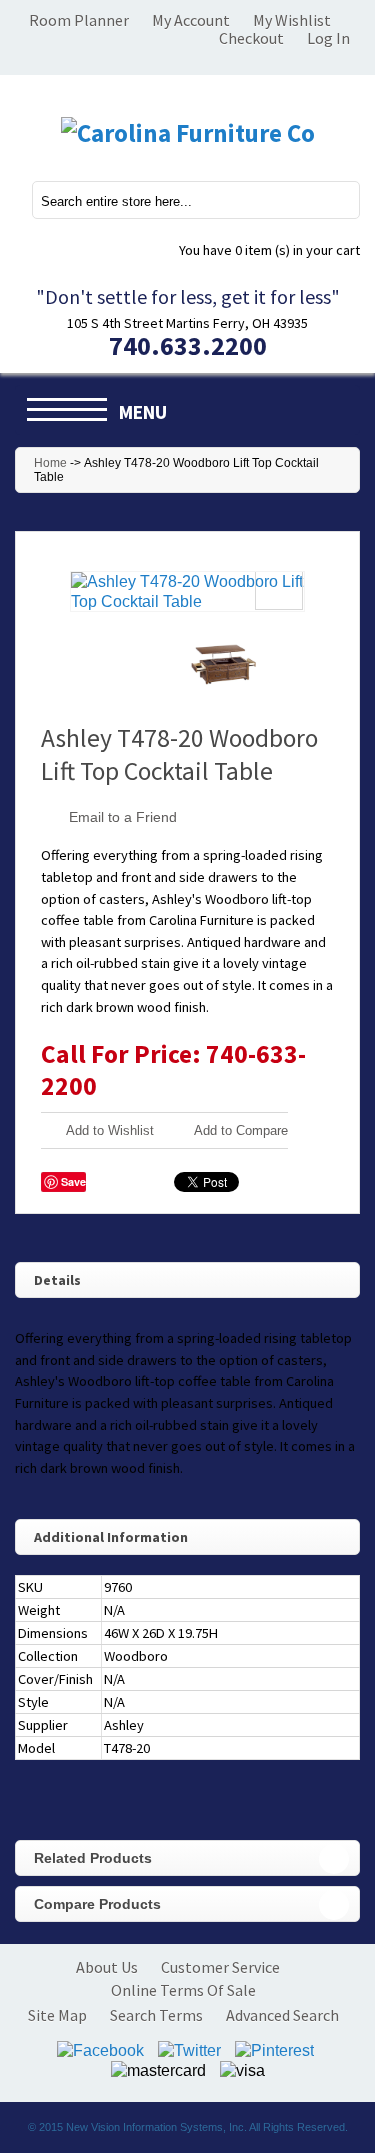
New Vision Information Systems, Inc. (156, 2127)
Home (50, 463)
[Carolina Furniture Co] (187, 133)
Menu (143, 412)
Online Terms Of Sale (183, 1990)
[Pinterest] (274, 2048)
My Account (191, 20)
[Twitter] (189, 2048)
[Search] (333, 199)
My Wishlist (292, 20)
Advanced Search (282, 2015)
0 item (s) (269, 250)
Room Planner (79, 20)
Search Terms (156, 2015)
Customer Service (220, 1967)
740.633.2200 (188, 345)
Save (73, 1181)
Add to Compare (241, 1130)
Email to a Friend (123, 817)
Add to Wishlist (110, 1130)
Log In (328, 38)
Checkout (251, 38)
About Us (107, 1967)
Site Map (57, 2015)
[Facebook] (100, 2048)
